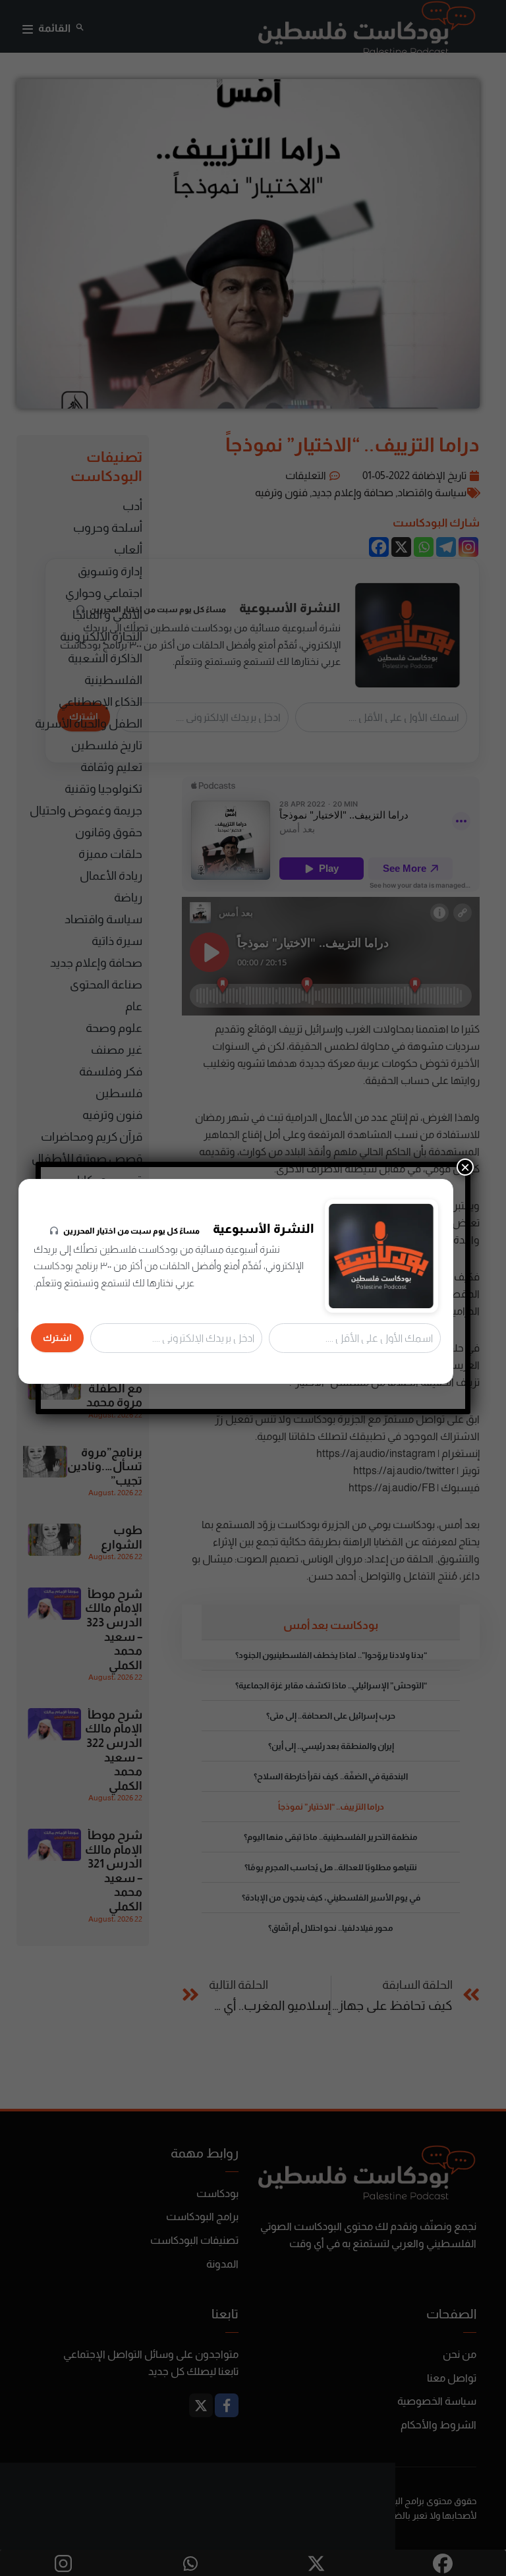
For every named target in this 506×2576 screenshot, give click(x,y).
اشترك (57, 1338)
